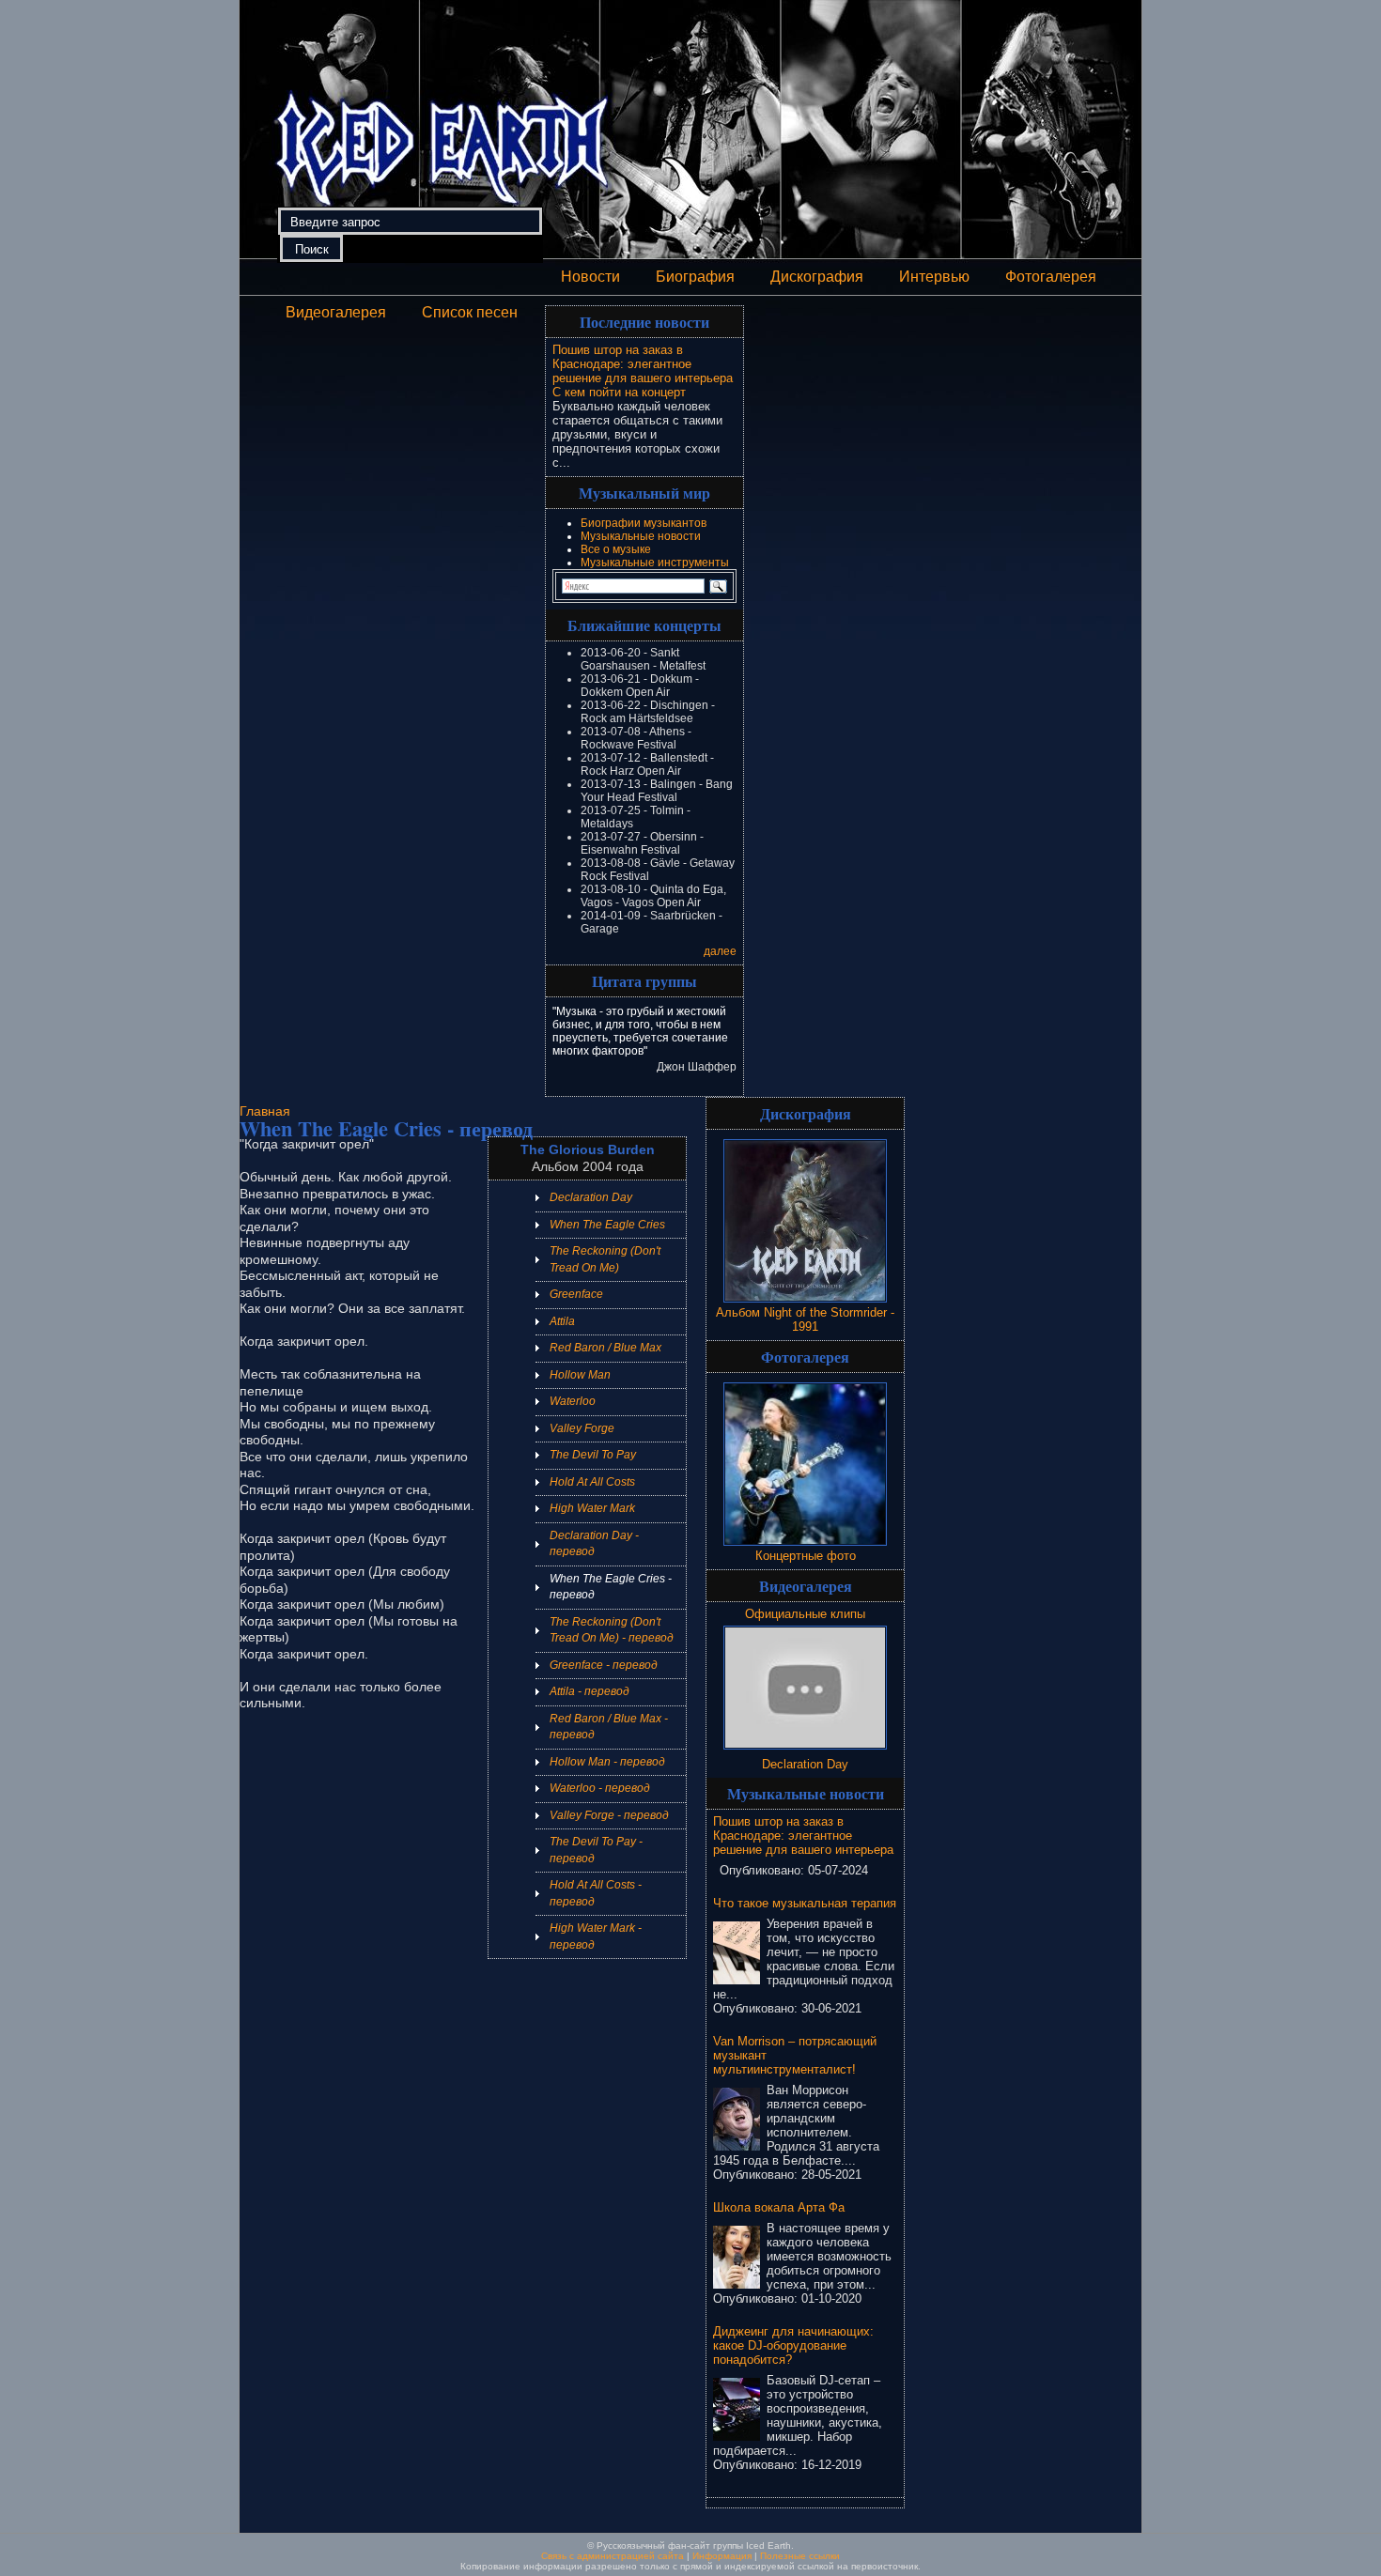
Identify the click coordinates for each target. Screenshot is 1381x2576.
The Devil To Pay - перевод (596, 1850)
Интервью (934, 277)
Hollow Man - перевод (607, 1762)
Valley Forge (582, 1428)
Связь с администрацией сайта (613, 2556)
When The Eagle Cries (607, 1225)
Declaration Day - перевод (594, 1544)
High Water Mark (592, 1508)
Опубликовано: (764, 1870)
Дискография (817, 277)
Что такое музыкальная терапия (805, 1903)
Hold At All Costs (592, 1482)
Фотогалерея (1051, 277)
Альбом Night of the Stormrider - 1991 (805, 1319)
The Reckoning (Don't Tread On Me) (605, 1259)
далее (720, 951)
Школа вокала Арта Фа (779, 2207)
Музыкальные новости (641, 536)
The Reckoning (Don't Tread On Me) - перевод (612, 1630)
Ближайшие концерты (644, 625)
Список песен (470, 312)
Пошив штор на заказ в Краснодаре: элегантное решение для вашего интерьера (643, 364)
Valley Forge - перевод (609, 1815)
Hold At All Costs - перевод (596, 1893)
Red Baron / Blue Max (605, 1348)
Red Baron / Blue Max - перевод (609, 1727)
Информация (722, 2556)
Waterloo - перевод (600, 1788)
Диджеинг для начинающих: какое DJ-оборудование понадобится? (793, 2345)
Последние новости (644, 322)
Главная (265, 1111)
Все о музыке (616, 549)
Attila (562, 1321)
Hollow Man (580, 1375)
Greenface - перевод (604, 1665)
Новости (590, 277)
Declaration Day (591, 1197)
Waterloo (573, 1401)
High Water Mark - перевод (596, 1936)
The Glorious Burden (588, 1149)
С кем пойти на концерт (619, 392)
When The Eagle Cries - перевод (611, 1587)
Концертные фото (806, 1556)
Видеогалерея (336, 312)
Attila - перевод (590, 1691)
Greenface (576, 1294)
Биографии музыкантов (644, 523)
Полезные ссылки (800, 2556)
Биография (695, 277)
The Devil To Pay (593, 1455)
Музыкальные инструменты (655, 563)
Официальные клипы (805, 1614)
